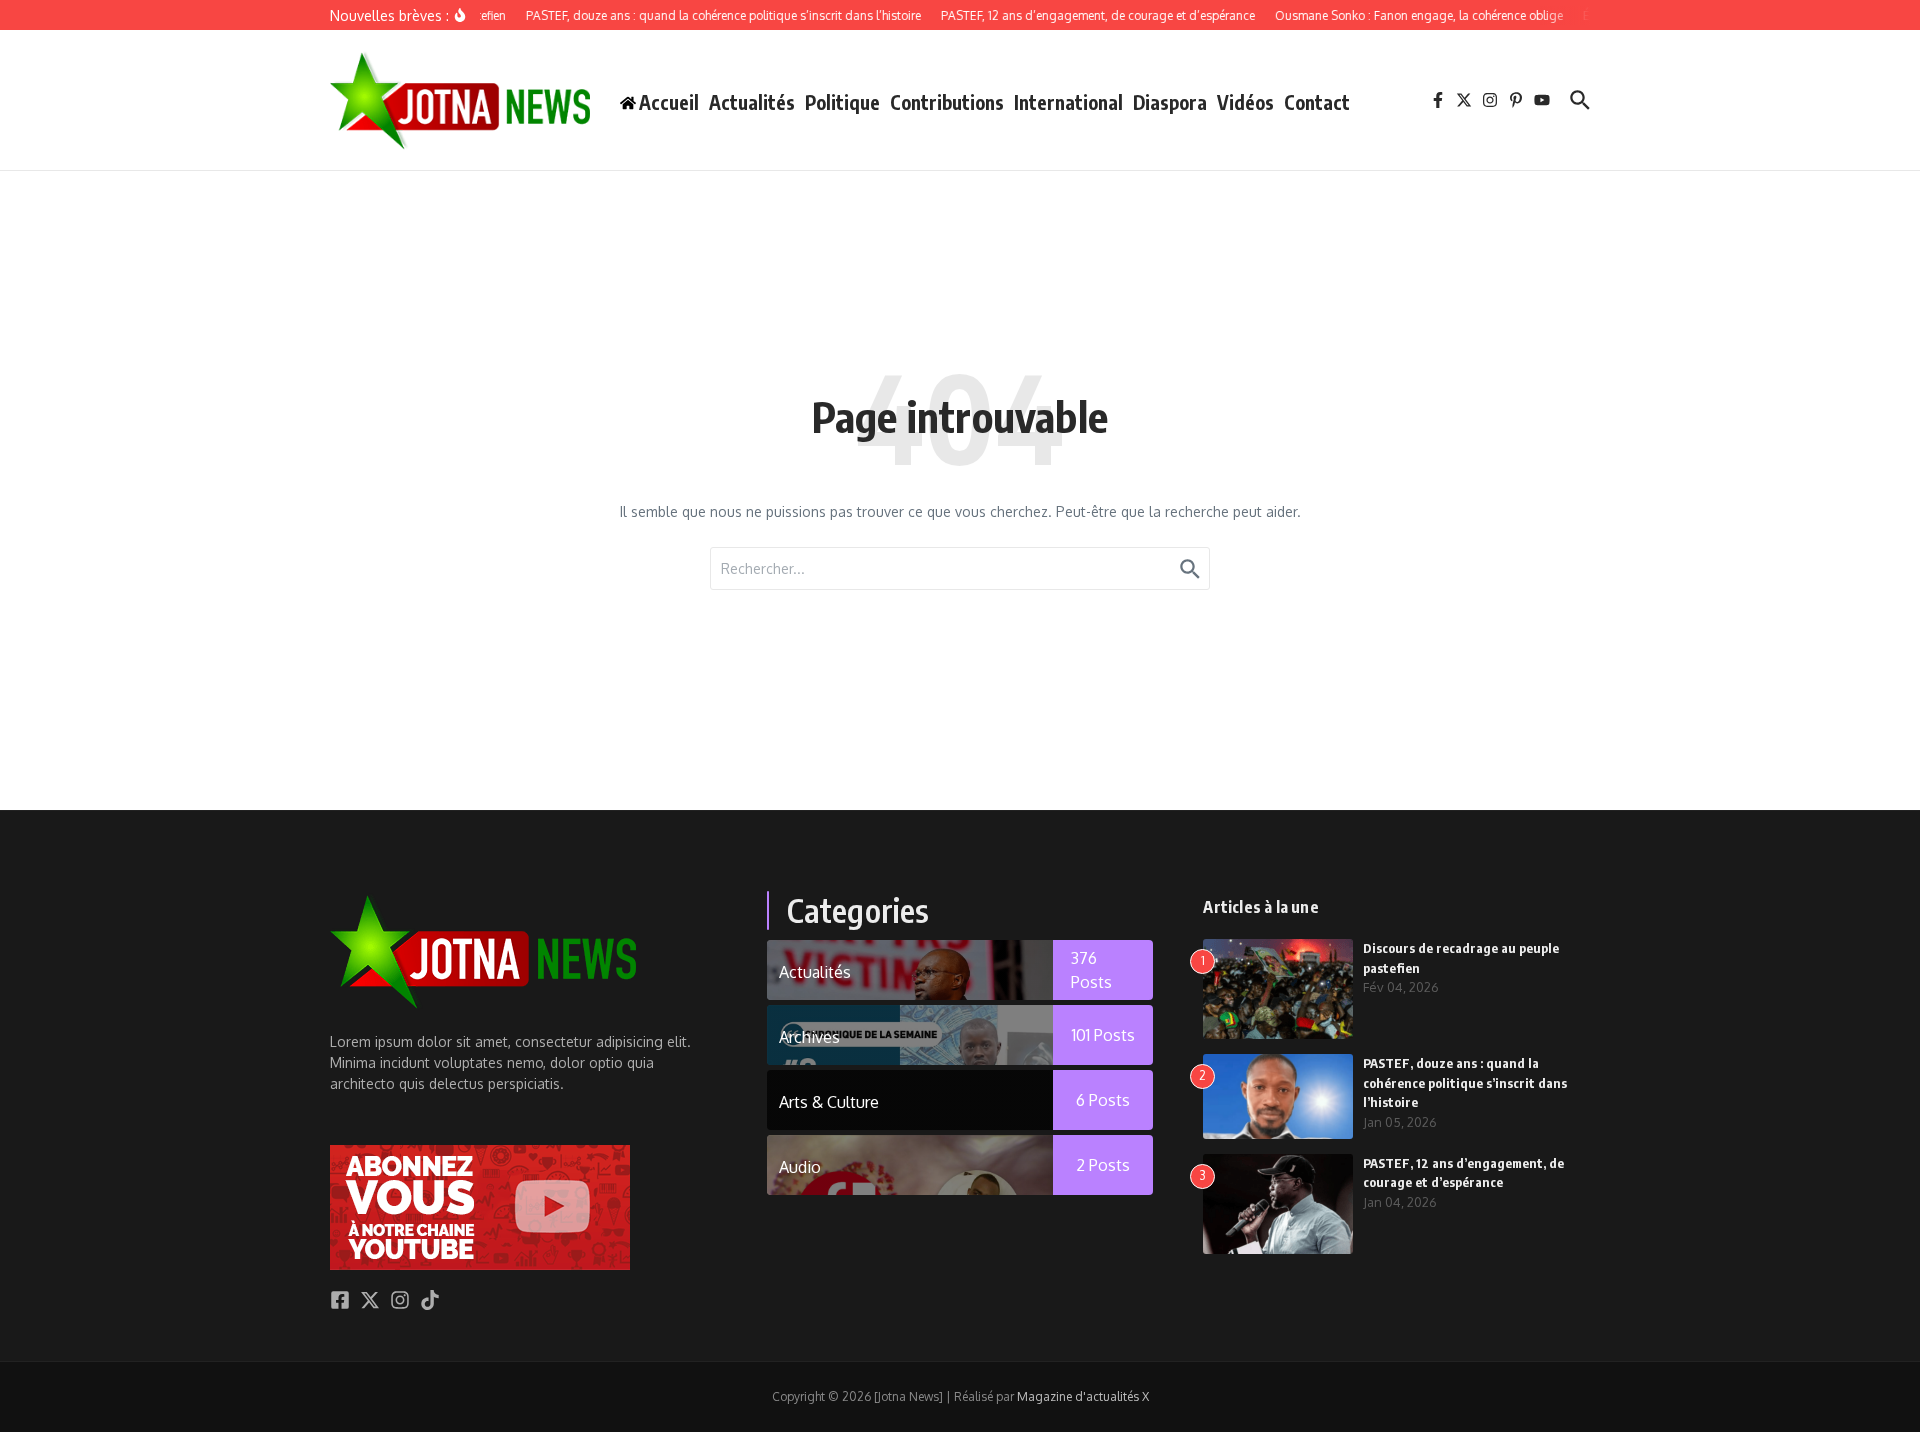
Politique (842, 102)
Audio (800, 1167)
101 (1103, 1035)
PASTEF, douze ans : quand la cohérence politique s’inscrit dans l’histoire (1465, 1082)
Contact (1317, 102)
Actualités (752, 102)
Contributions (947, 102)
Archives (809, 1037)
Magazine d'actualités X (1083, 1396)
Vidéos (1245, 102)
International (1068, 102)
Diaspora (1170, 102)
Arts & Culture (829, 1102)
